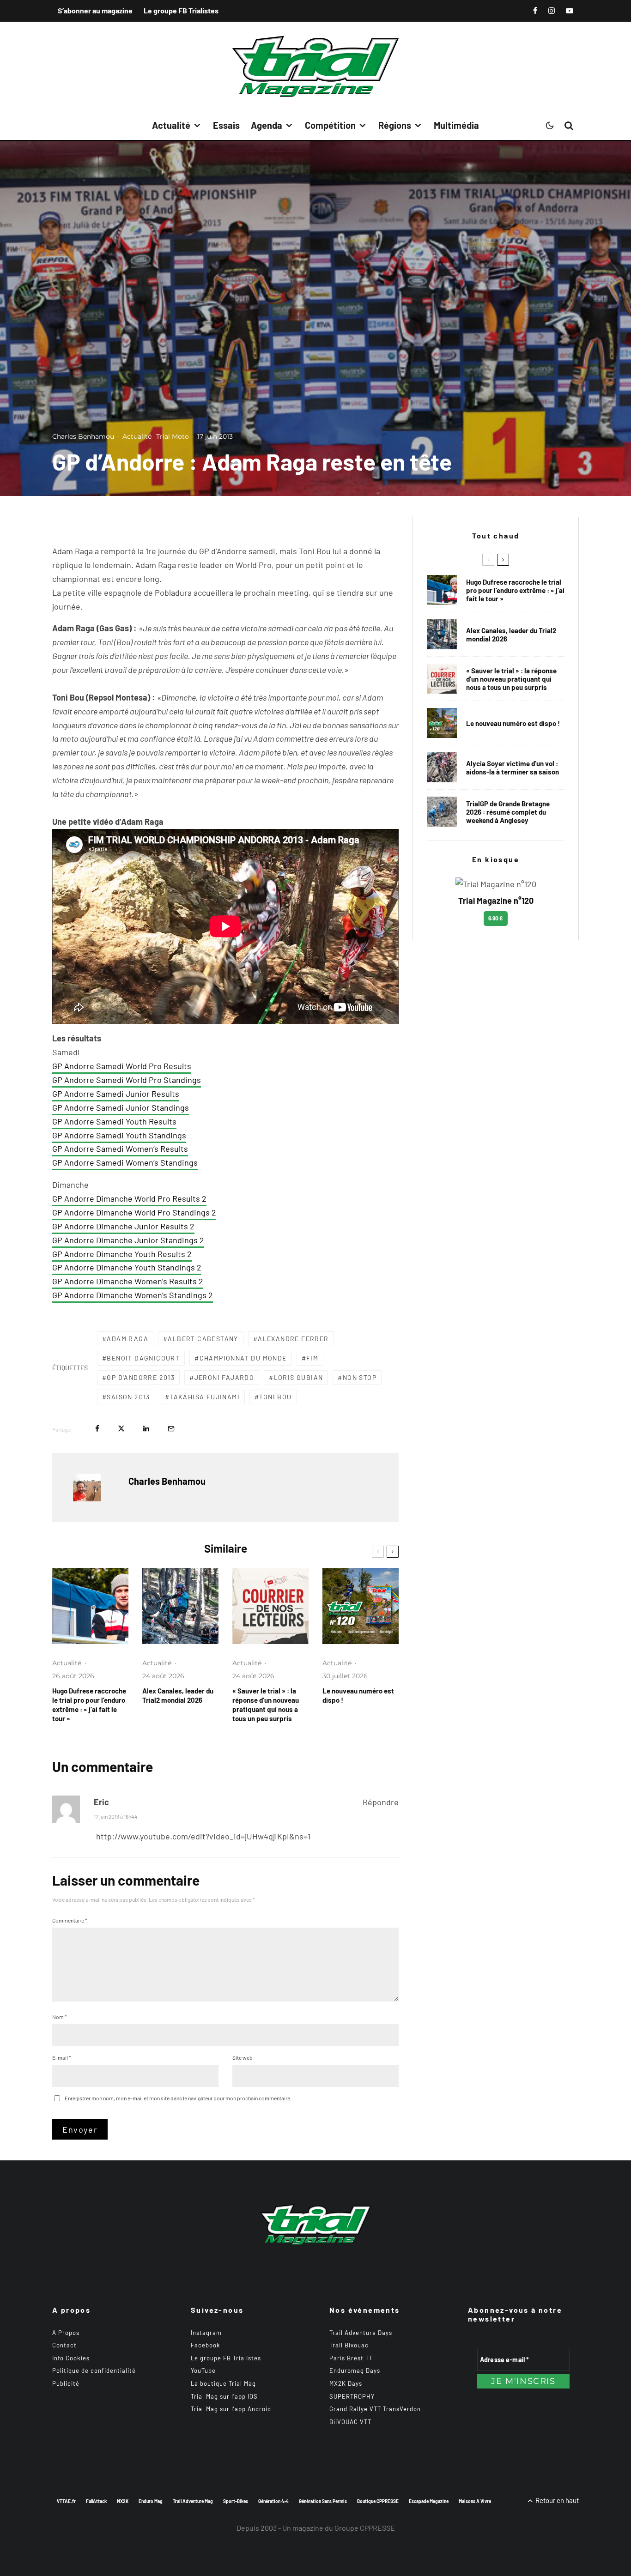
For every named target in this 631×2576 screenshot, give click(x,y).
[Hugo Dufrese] (90, 1606)
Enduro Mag (151, 2501)
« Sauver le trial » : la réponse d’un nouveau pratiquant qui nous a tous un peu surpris (266, 1705)
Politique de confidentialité (94, 2370)
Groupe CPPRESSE (365, 2528)
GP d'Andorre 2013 (141, 1377)
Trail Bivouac (349, 2345)
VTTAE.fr (66, 2501)
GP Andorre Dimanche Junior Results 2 (123, 1226)
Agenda (267, 125)
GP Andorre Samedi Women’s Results (120, 1149)
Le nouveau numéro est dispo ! (358, 1695)
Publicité (66, 2383)
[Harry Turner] (442, 812)
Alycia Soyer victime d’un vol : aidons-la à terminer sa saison (513, 768)
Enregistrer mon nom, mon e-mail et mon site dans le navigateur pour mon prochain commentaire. (178, 2098)
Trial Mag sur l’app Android (231, 2409)
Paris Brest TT (351, 2358)
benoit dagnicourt (143, 1358)
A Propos (66, 2333)
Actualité (171, 125)
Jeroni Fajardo (224, 1377)
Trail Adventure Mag (193, 2501)
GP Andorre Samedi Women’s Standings (125, 1162)
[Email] (171, 1429)
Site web (243, 2057)
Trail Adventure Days (361, 2333)
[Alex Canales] (180, 1606)
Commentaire (70, 1920)
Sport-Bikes (236, 2501)
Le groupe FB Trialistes (181, 10)
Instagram (206, 2333)
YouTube (203, 2370)
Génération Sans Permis (323, 2501)
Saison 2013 (128, 1397)
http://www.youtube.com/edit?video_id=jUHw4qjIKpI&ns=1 (203, 1836)
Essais (226, 125)
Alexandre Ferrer (293, 1339)
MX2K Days (346, 2383)
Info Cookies (71, 2358)
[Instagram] (552, 11)
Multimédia (456, 125)
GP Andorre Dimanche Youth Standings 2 (127, 1267)
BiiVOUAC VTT (350, 2422)
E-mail (62, 2057)
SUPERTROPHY (352, 2396)
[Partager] (97, 1429)
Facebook (206, 2345)
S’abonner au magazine (95, 10)
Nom (60, 2017)
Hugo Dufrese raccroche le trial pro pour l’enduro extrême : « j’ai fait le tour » (89, 1705)
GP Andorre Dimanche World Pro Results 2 (129, 1198)
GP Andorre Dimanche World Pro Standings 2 (134, 1212)
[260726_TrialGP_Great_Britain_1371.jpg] (442, 767)
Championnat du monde (243, 1358)
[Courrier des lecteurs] (270, 1606)
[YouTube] (570, 11)
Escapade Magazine (429, 2501)
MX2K (123, 2501)
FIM (312, 1358)
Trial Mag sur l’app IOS (224, 2396)
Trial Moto (173, 436)
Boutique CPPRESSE (378, 2501)
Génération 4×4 (273, 2501)
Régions (395, 125)
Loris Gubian (299, 1377)
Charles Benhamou (83, 436)
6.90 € (496, 918)
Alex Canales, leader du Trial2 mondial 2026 (178, 1695)
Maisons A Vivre (475, 2501)
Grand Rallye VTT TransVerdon (375, 2409)
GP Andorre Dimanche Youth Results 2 (122, 1254)
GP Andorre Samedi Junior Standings (121, 1107)
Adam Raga (127, 1339)
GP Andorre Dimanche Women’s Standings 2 (133, 1295)
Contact (64, 2345)
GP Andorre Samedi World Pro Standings (127, 1080)
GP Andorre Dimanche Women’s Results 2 (128, 1281)
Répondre (381, 1802)
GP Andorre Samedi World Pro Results (122, 1066)
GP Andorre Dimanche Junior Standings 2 (128, 1240)
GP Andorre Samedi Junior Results (116, 1094)
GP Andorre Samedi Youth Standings (119, 1135)
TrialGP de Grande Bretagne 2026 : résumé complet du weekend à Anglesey (508, 812)
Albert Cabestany (203, 1339)
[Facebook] (535, 11)
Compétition (330, 125)
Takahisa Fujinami (205, 1397)
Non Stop (360, 1377)
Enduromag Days (355, 2370)
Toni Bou (275, 1397)
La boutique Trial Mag (223, 2383)
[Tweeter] (121, 1429)
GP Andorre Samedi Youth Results (114, 1121)
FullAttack (96, 2501)
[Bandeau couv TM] (361, 1606)
